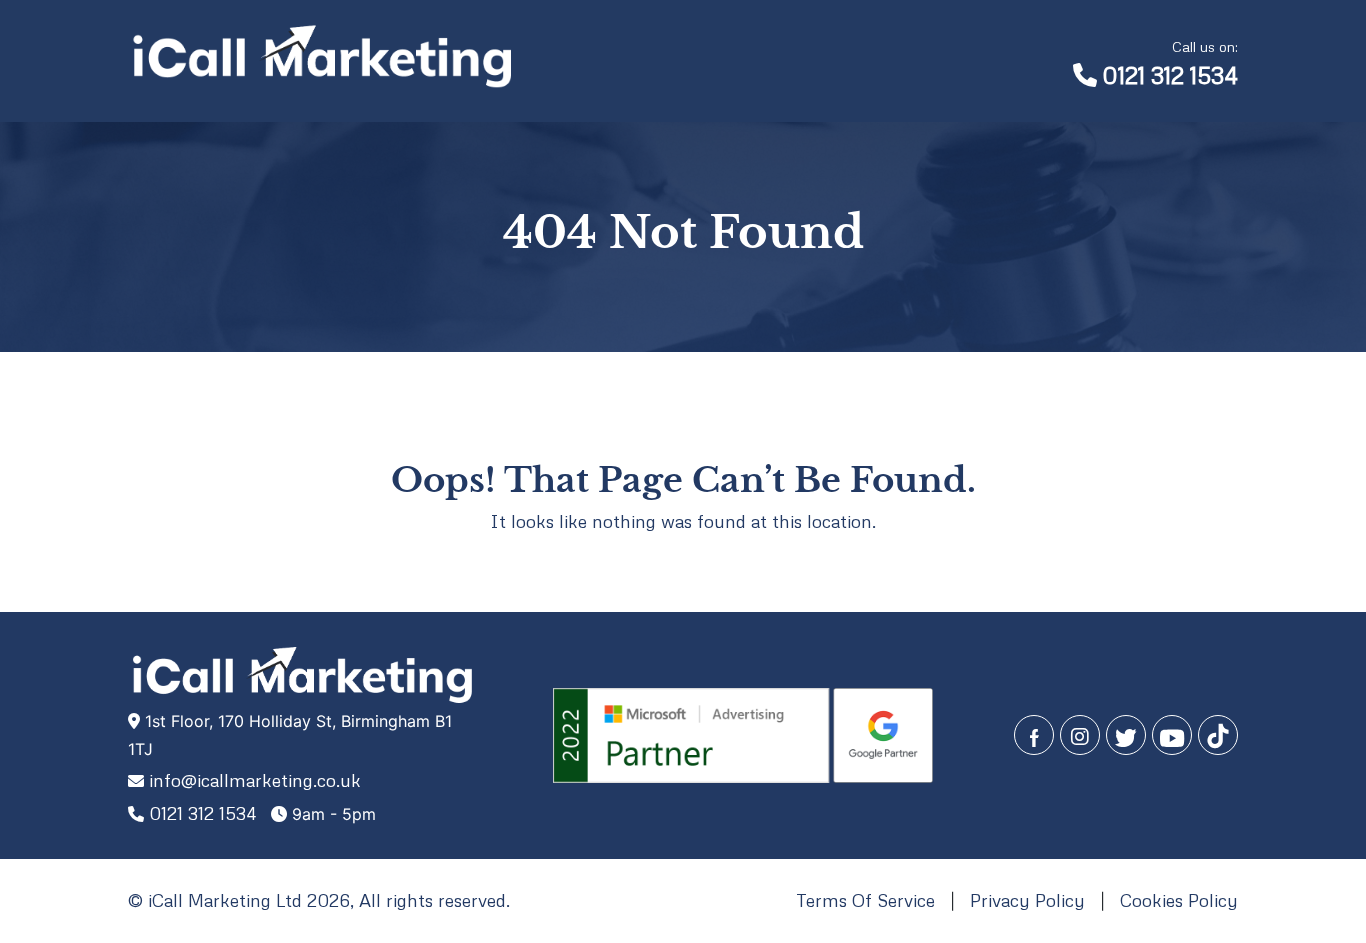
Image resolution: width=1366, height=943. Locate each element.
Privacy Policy (1027, 900)
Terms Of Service (865, 900)
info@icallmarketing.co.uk (255, 780)
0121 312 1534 (1170, 62)
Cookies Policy (1179, 900)
